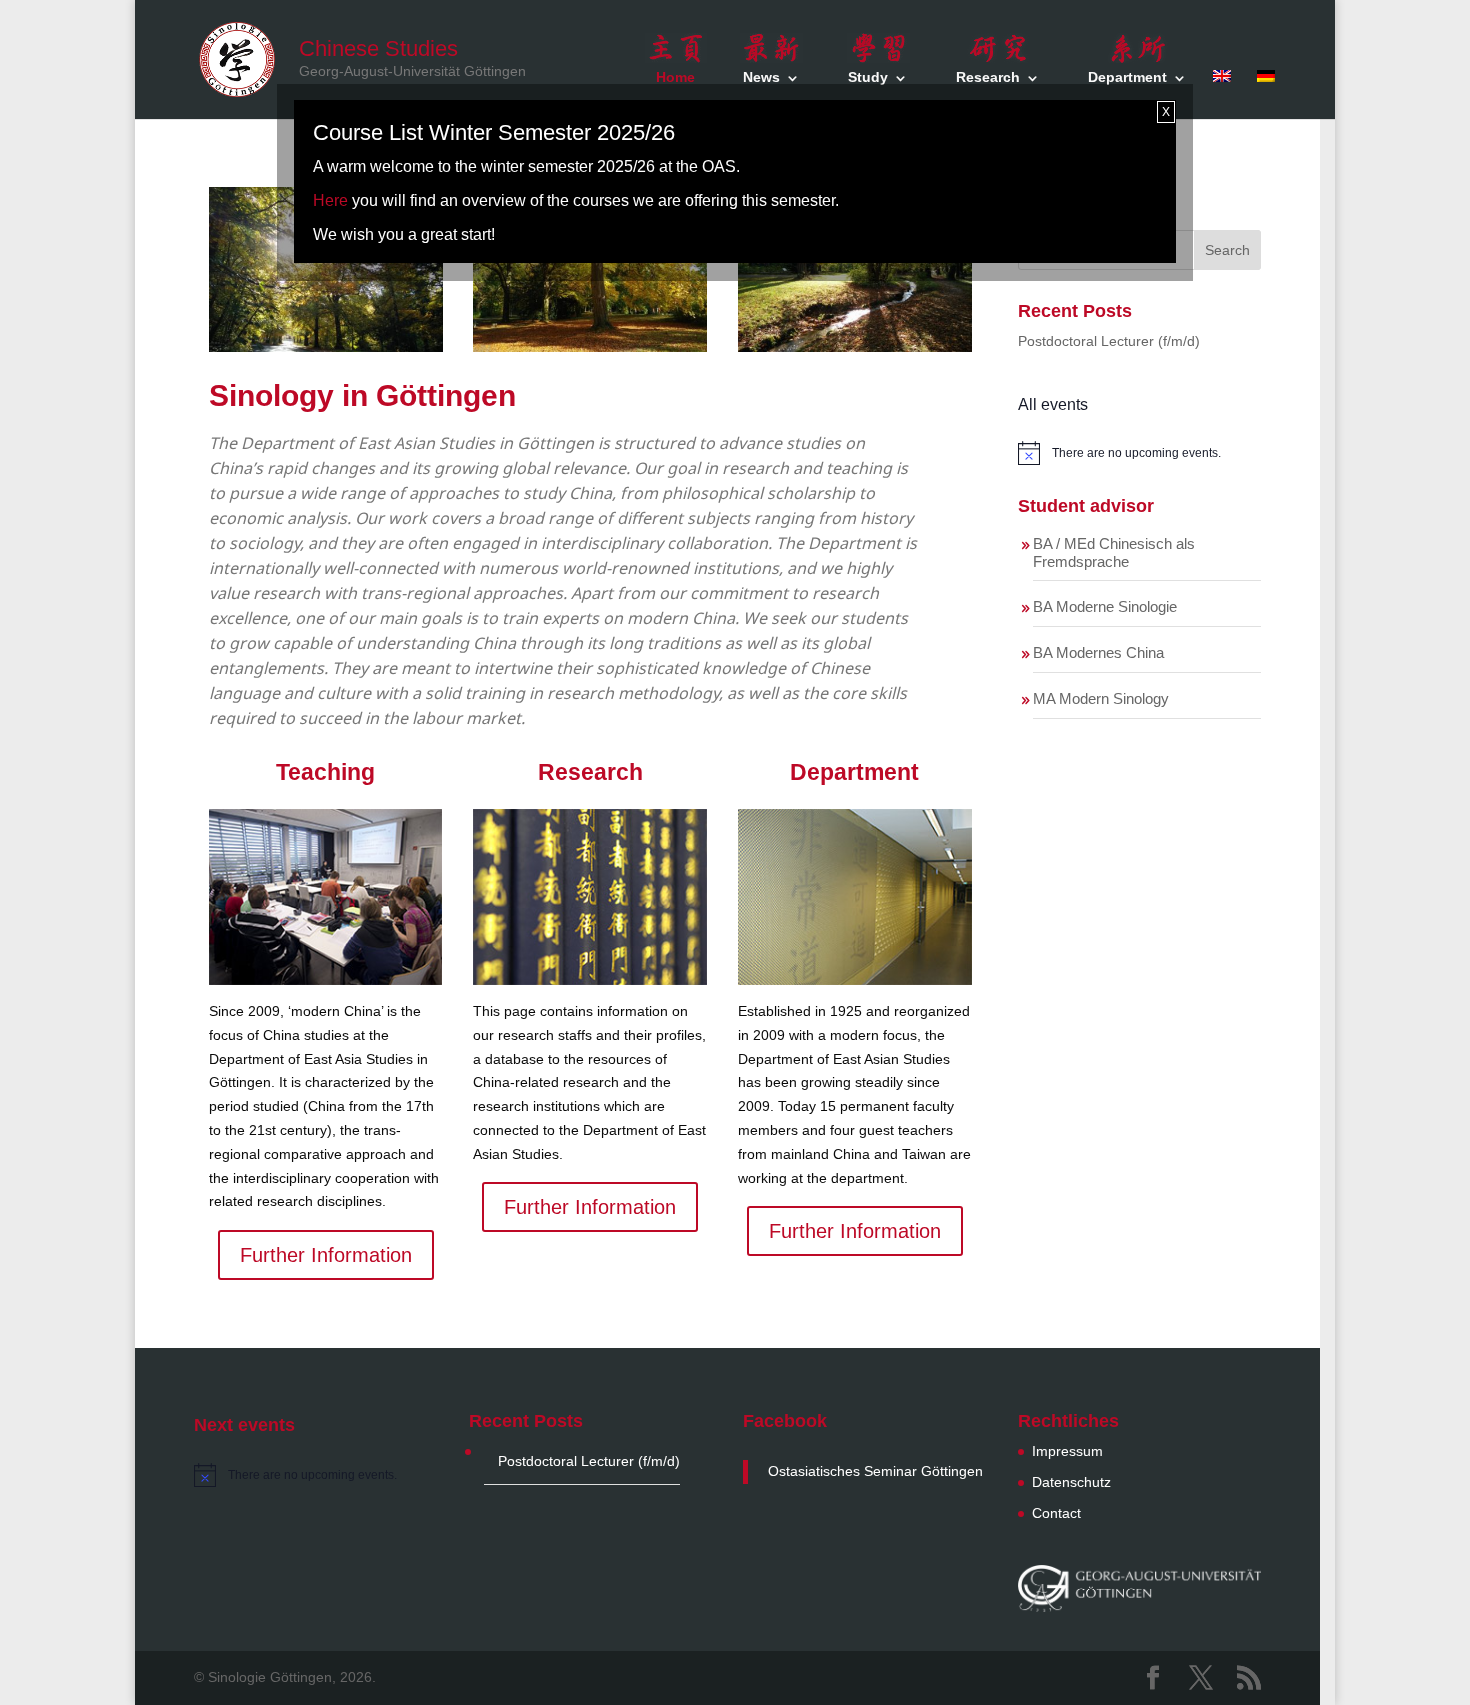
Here (330, 200)
